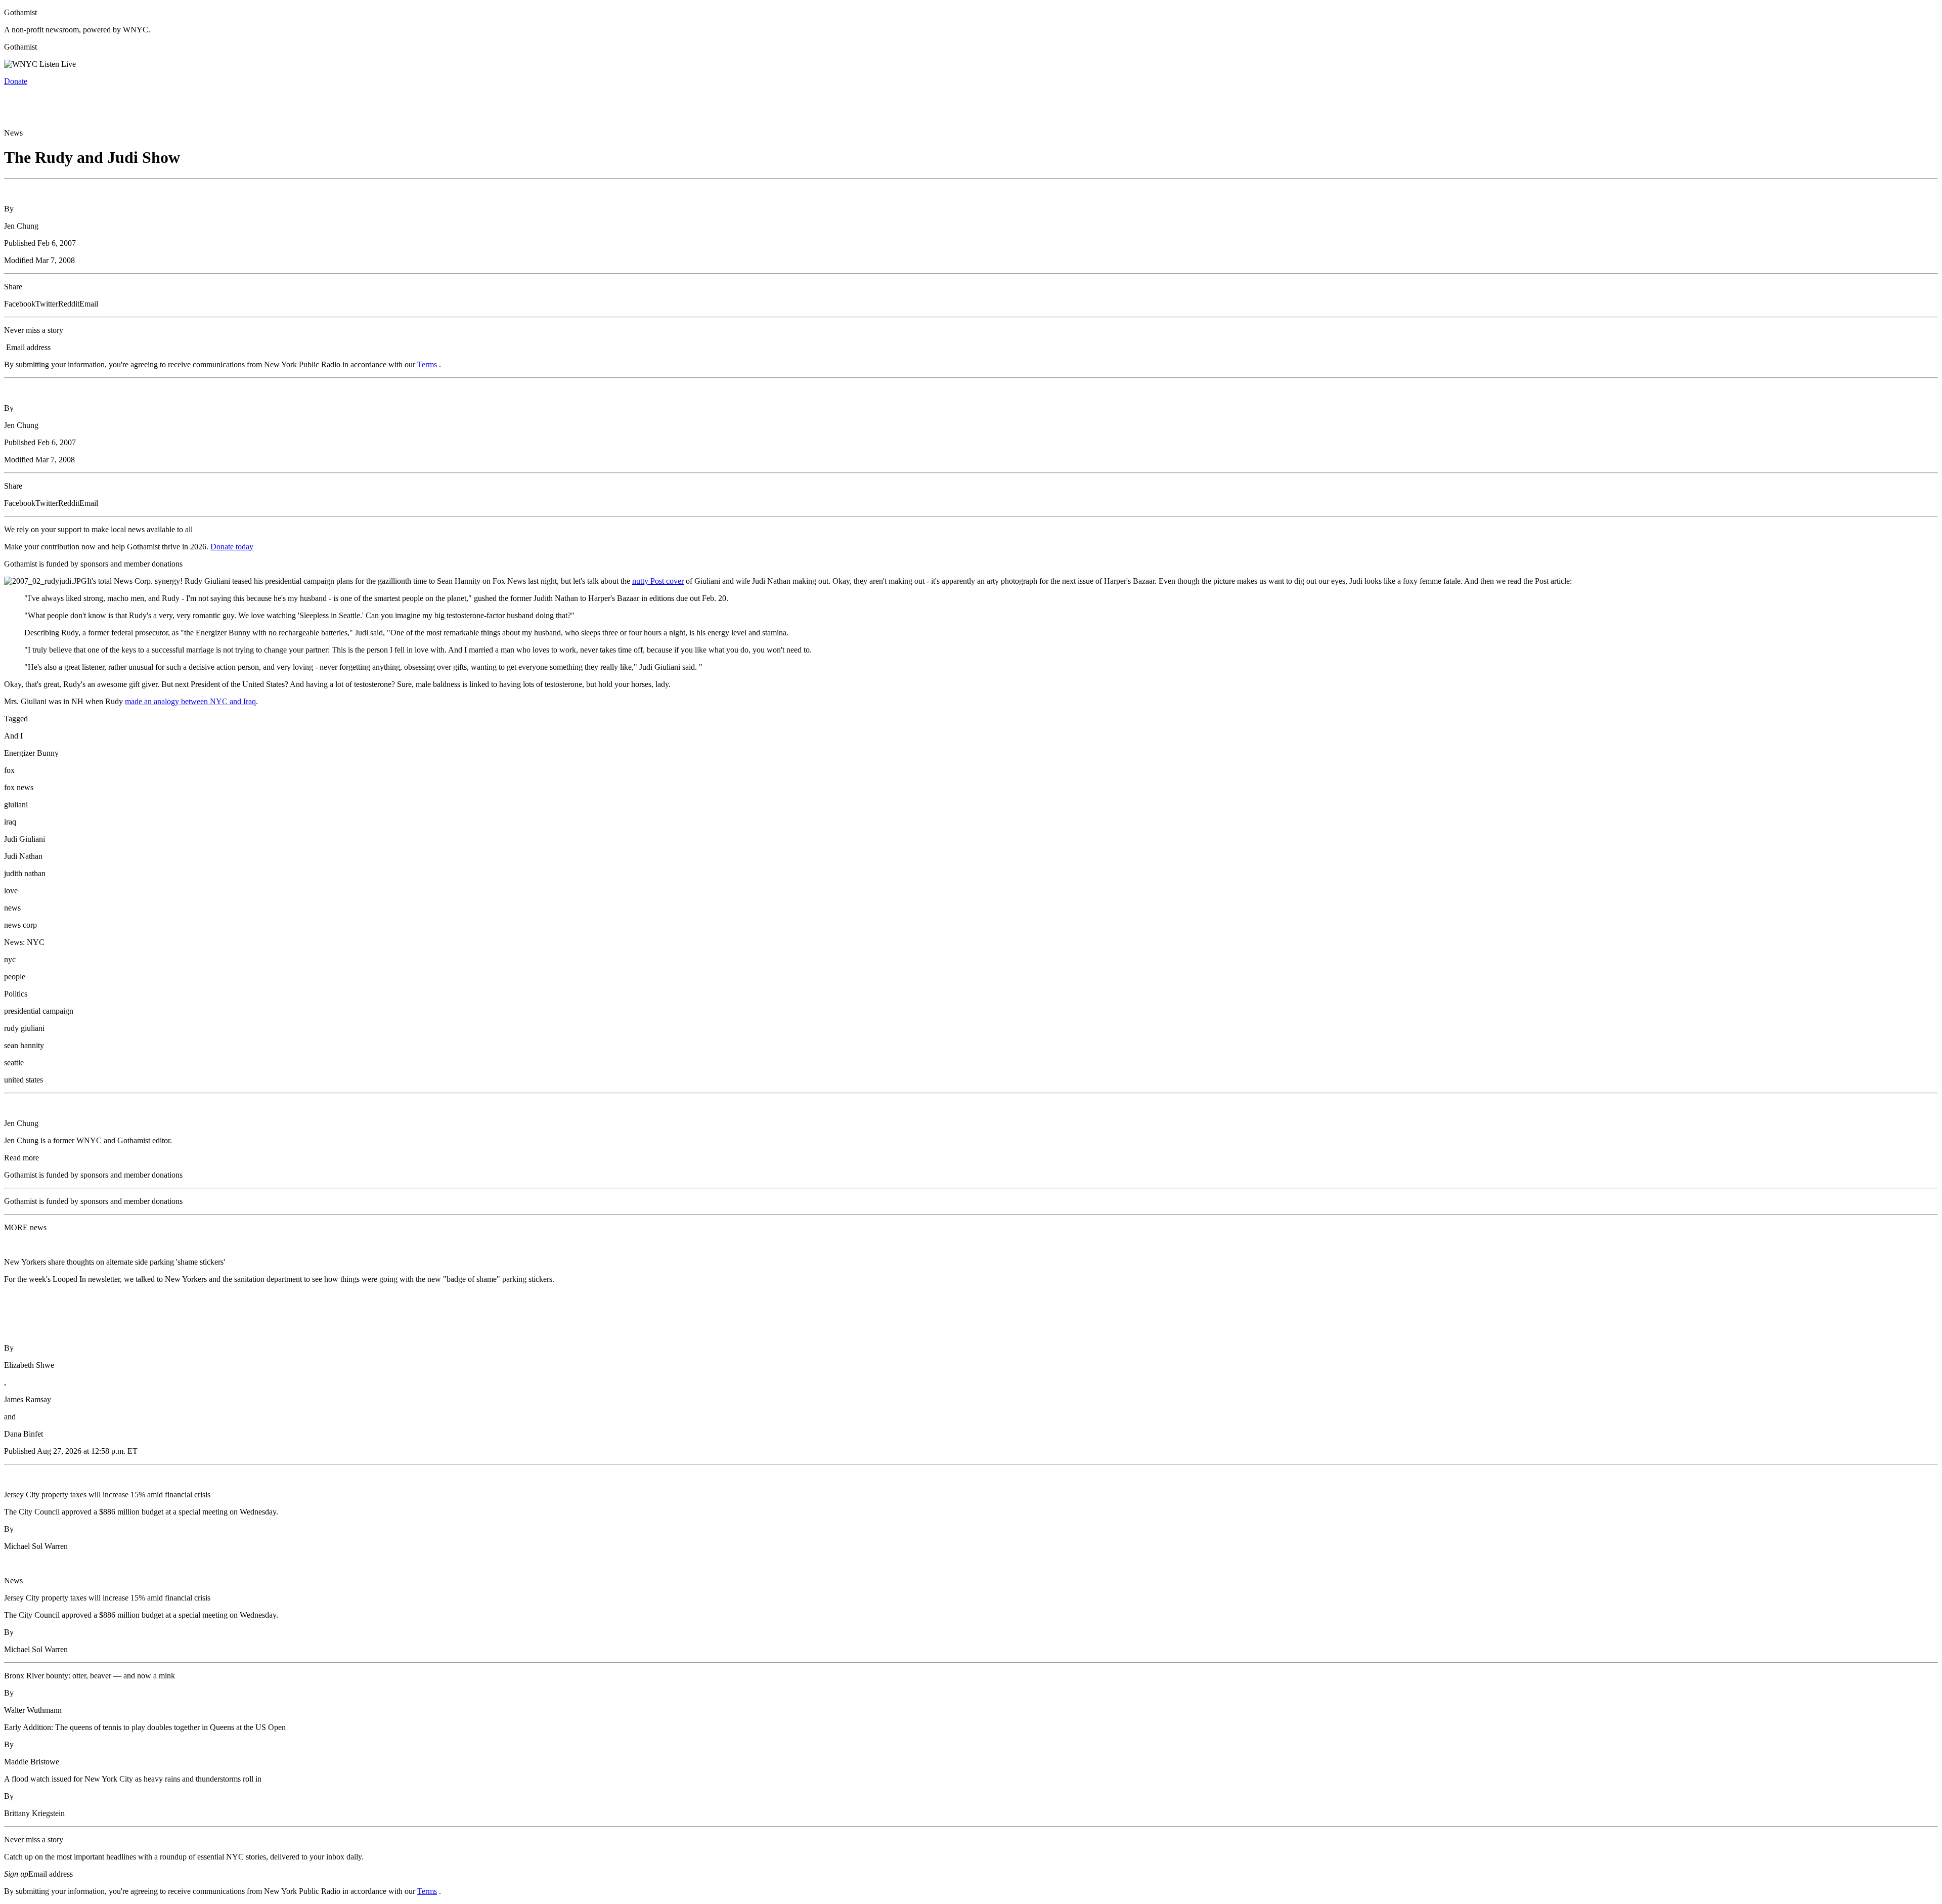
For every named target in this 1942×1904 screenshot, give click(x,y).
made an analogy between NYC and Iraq (190, 701)
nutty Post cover (658, 581)
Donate (16, 81)
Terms (427, 364)
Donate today (232, 547)
